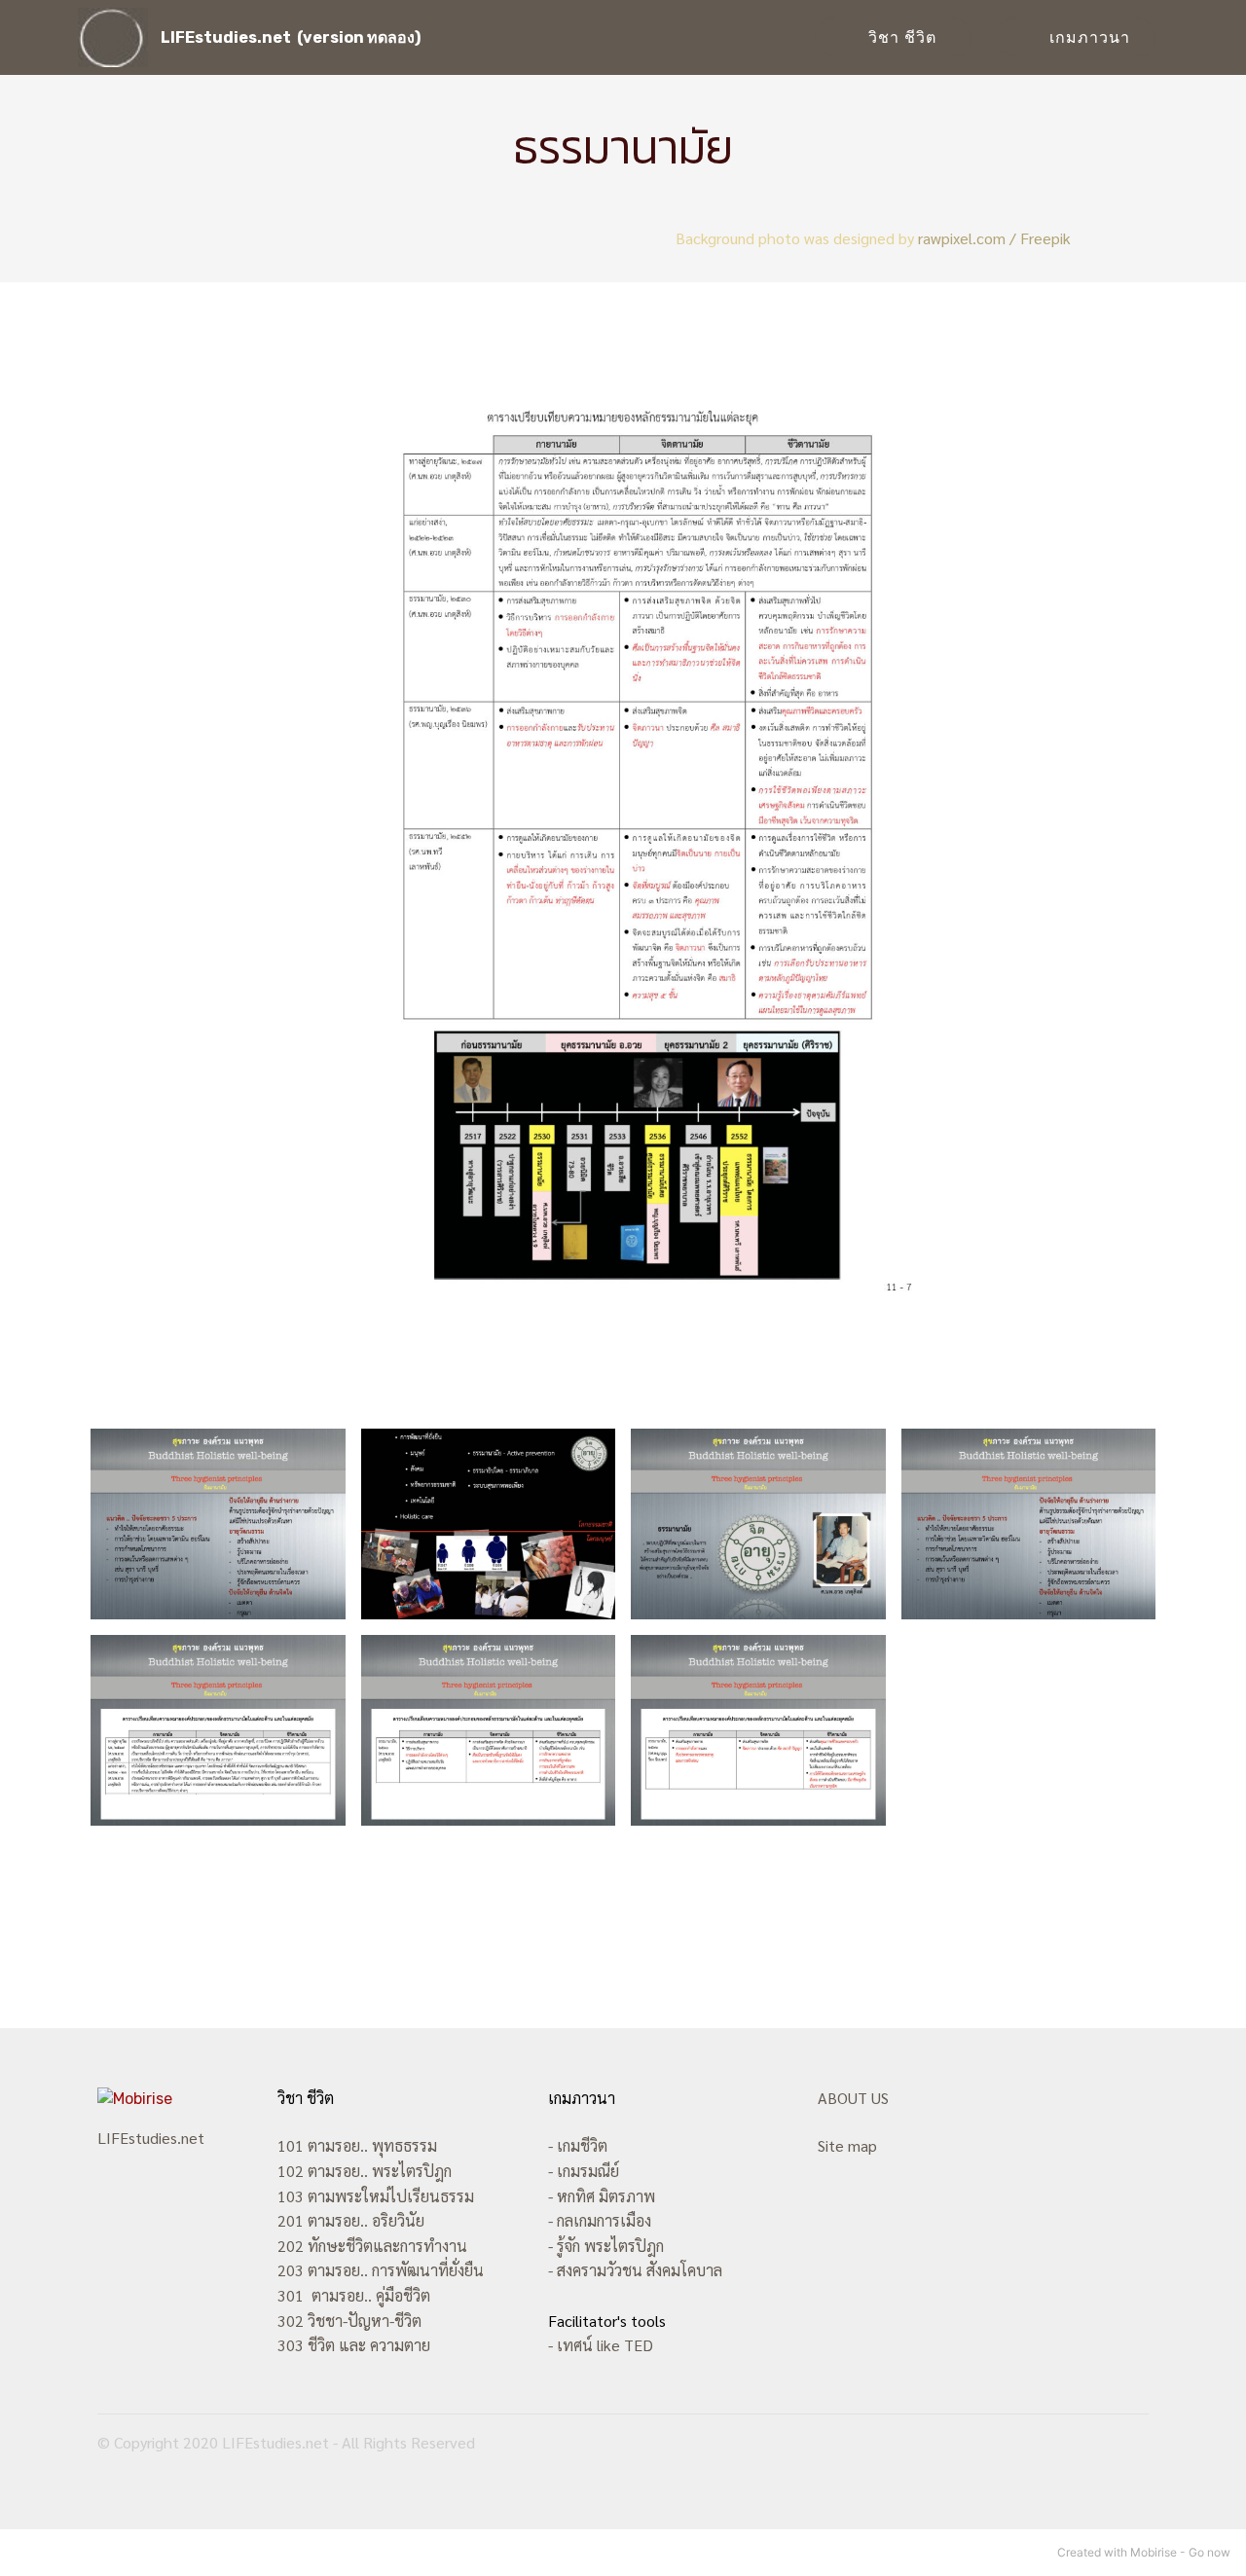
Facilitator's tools (607, 2321)
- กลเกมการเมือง (600, 2220)
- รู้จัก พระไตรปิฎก (606, 2246)
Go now (1209, 2552)
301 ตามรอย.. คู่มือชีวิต (354, 2295)
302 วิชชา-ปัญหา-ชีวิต (349, 2321)
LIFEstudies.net (151, 2138)
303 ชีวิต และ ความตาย (354, 2345)
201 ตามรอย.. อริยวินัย (351, 2220)
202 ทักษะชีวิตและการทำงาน (372, 2246)
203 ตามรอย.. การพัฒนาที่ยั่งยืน (381, 2270)
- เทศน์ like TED (601, 2345)
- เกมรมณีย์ (584, 2171)
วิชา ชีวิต (907, 37)
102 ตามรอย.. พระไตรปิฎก (365, 2171)
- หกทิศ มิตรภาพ (602, 2196)
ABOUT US (853, 2098)
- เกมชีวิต (578, 2145)
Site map (847, 2145)
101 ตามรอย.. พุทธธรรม (357, 2145)
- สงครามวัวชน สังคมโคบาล (635, 2270)
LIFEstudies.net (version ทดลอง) (291, 37)
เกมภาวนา (1090, 37)
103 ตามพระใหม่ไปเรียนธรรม (376, 2196)
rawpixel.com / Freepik (994, 238)
